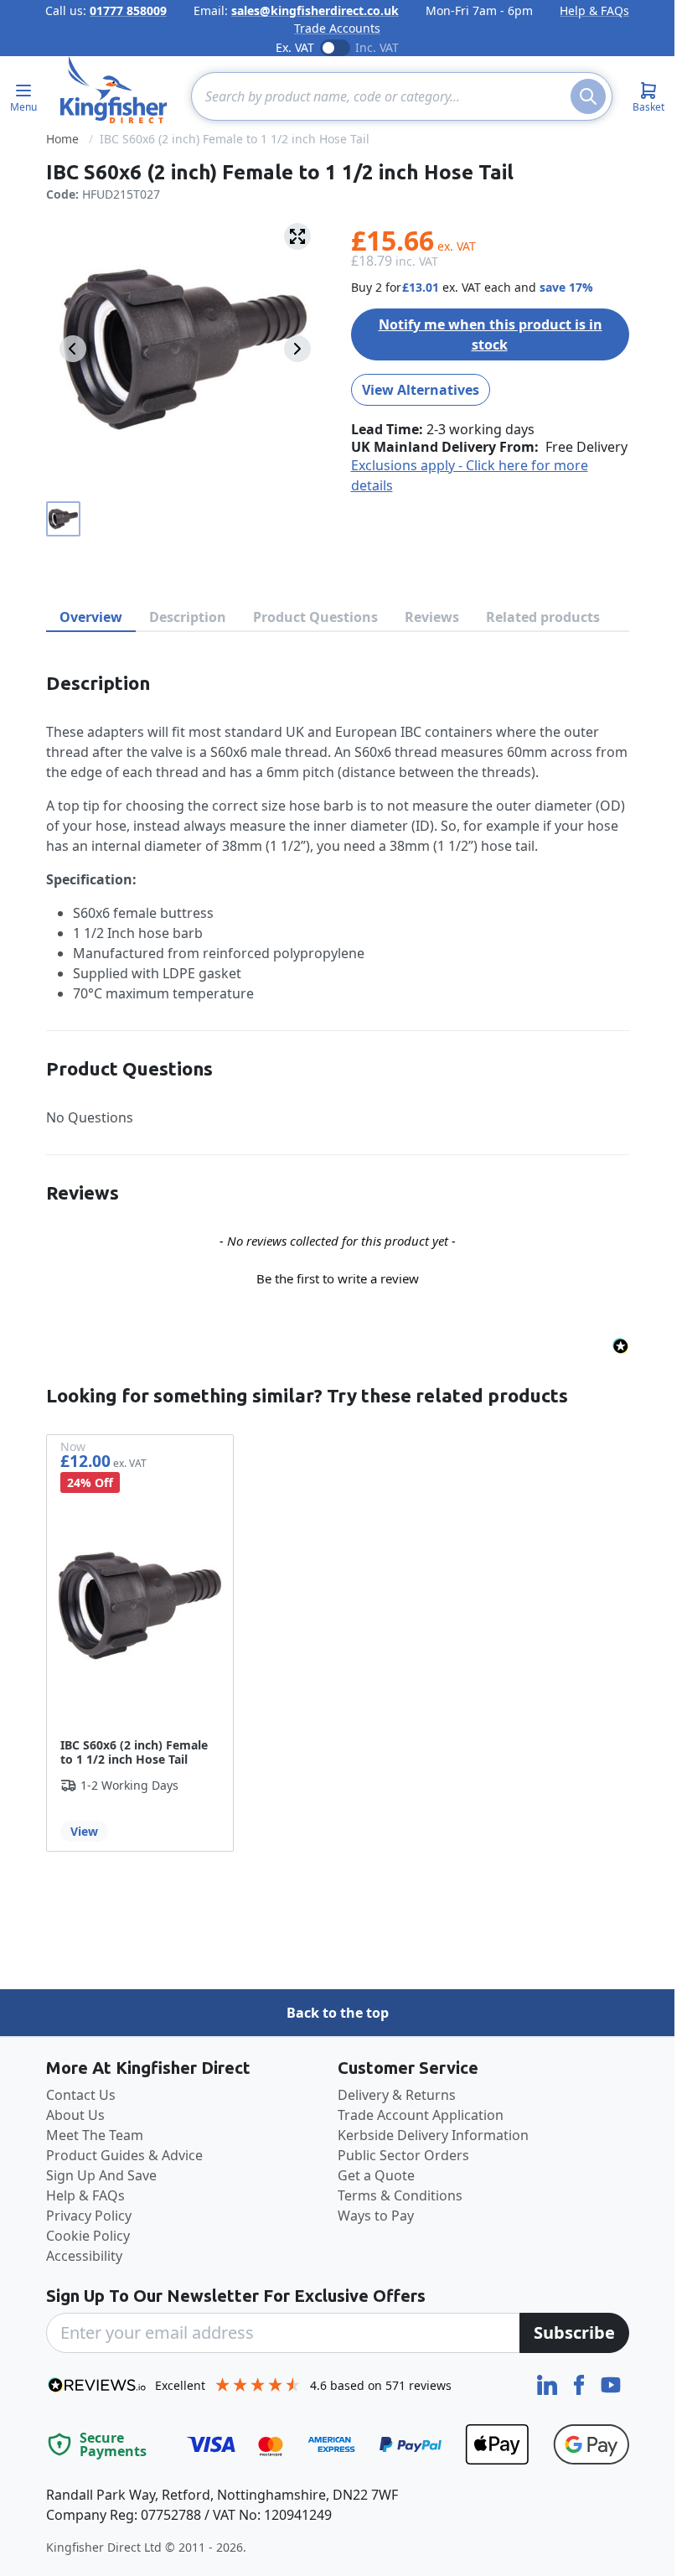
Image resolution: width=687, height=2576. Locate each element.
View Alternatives (421, 390)
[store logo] (114, 90)
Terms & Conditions (400, 2195)
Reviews (432, 617)
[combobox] (402, 96)
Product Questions (315, 617)
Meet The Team (95, 2135)
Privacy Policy (89, 2216)
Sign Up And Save (101, 2175)
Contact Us (81, 2095)
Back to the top (338, 2013)
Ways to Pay (376, 2216)
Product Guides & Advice (124, 2155)
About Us (75, 2115)
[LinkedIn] (549, 2383)
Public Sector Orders (403, 2155)
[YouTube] (611, 2383)
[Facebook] (581, 2383)
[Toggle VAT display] (335, 48)
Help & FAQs (594, 10)
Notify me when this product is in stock (491, 334)
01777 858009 (128, 10)
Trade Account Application (421, 2115)
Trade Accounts (337, 28)
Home (62, 139)
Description (188, 617)
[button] (338, 1277)
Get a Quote (376, 2175)
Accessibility (84, 2256)
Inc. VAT (377, 47)
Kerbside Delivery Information (433, 2135)
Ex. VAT (295, 47)
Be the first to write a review (338, 1278)
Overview (91, 617)
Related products (543, 617)
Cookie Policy (88, 2236)
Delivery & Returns (397, 2095)
